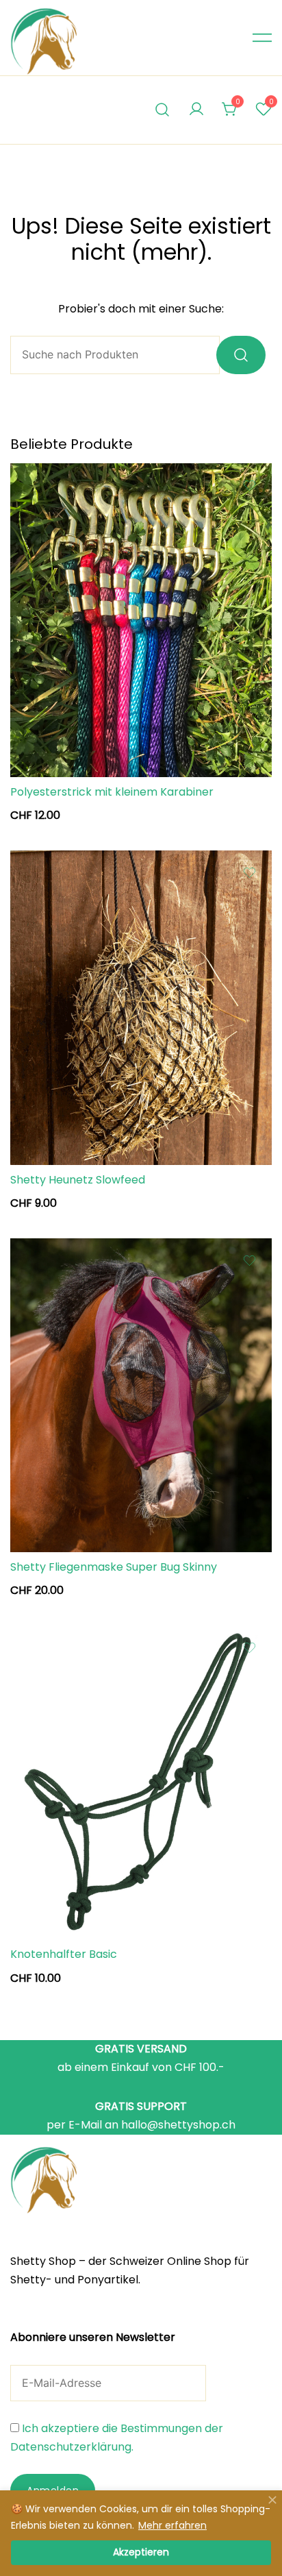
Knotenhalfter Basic (64, 1954)
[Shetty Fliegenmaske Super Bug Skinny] (141, 1395)
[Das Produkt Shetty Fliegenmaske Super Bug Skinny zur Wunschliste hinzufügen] (249, 1261)
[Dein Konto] (196, 110)
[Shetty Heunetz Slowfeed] (141, 1007)
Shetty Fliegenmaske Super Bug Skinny (114, 1567)
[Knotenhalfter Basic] (141, 1782)
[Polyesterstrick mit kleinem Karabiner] (141, 620)
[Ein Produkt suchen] (163, 110)
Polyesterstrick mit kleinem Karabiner (112, 792)
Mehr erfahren (172, 2525)
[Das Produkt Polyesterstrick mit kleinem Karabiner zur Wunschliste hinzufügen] (249, 486)
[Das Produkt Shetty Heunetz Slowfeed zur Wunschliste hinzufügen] (249, 873)
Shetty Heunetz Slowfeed (78, 1180)
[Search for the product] (241, 355)
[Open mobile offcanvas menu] (262, 38)
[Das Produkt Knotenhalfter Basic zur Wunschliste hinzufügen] (249, 1648)
